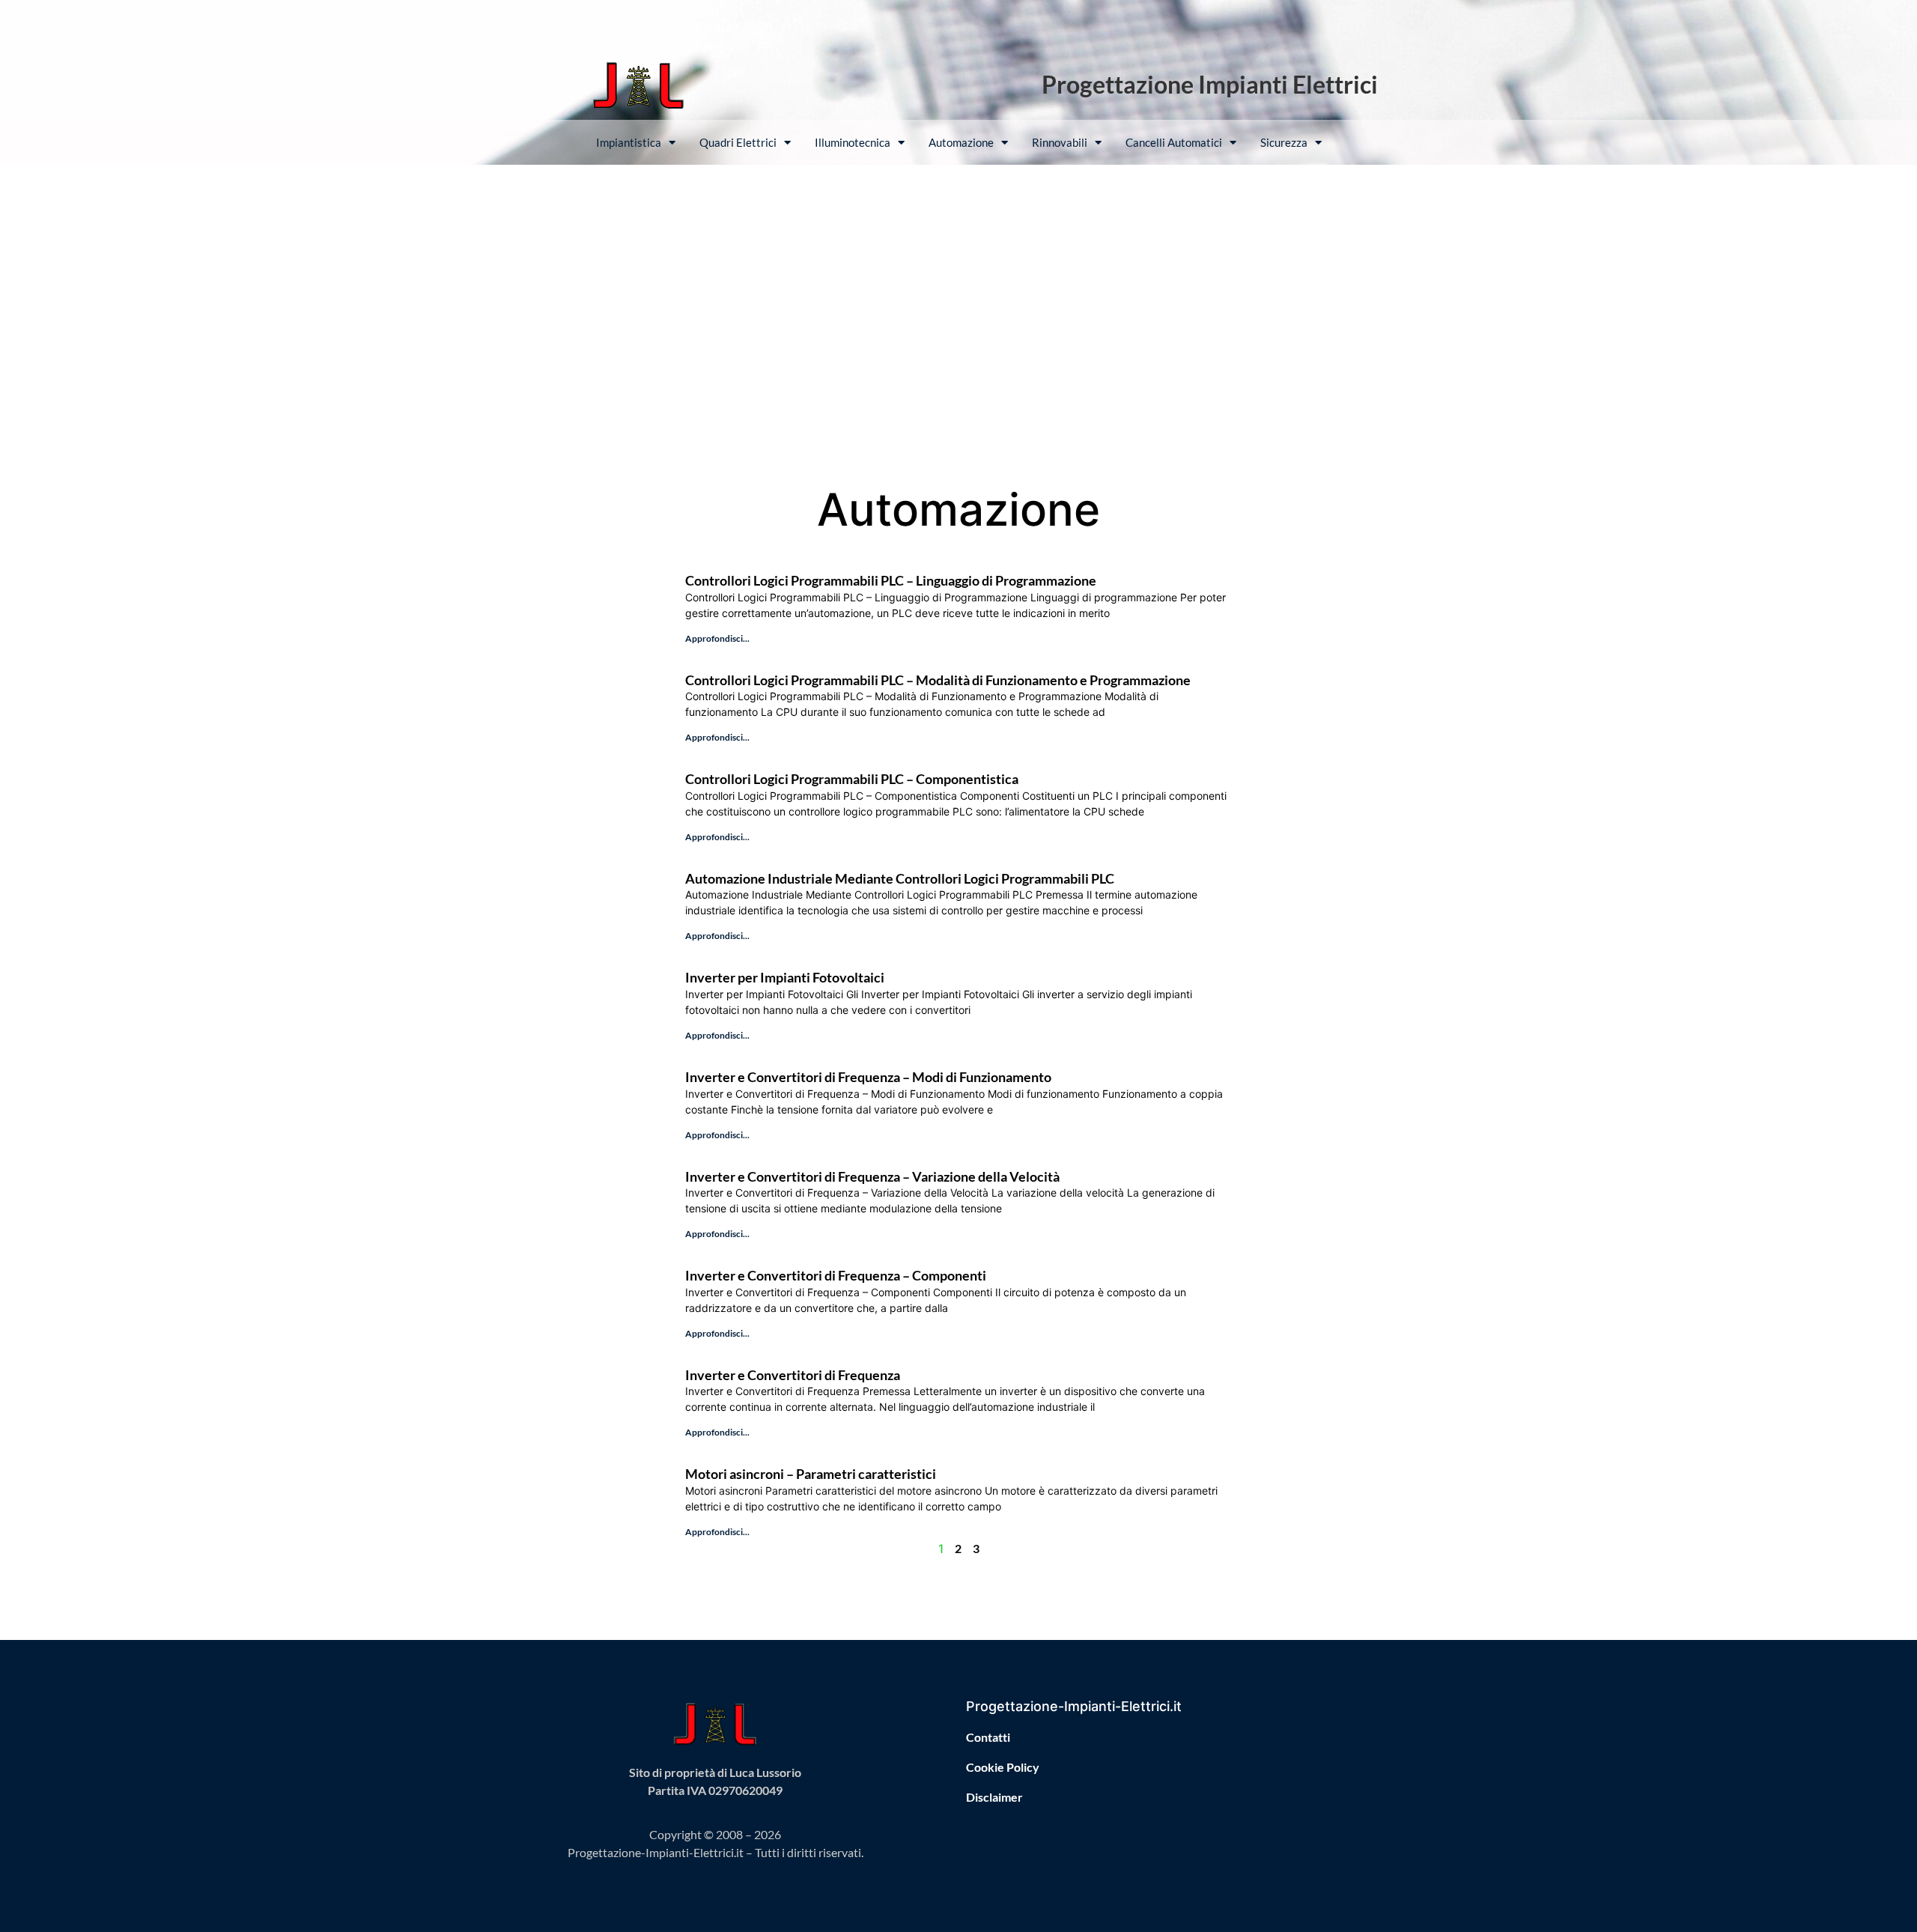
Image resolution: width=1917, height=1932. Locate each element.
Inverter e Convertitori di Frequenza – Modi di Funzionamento (868, 1077)
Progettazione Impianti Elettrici (1210, 84)
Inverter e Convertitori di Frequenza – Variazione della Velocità (872, 1176)
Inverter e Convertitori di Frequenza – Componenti (836, 1275)
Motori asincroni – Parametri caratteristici (811, 1474)
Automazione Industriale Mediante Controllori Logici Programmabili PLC (900, 878)
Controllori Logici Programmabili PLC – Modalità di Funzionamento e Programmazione (938, 680)
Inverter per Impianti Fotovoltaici (785, 977)
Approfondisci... (717, 638)
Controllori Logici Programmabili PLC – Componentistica (852, 779)
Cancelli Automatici (1174, 142)
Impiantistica (629, 142)
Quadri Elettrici (738, 142)
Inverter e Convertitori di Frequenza (793, 1375)
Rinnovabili (1060, 142)
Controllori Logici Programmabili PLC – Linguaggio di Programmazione (891, 580)
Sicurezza (1284, 142)
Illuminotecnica (853, 142)
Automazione (961, 142)
